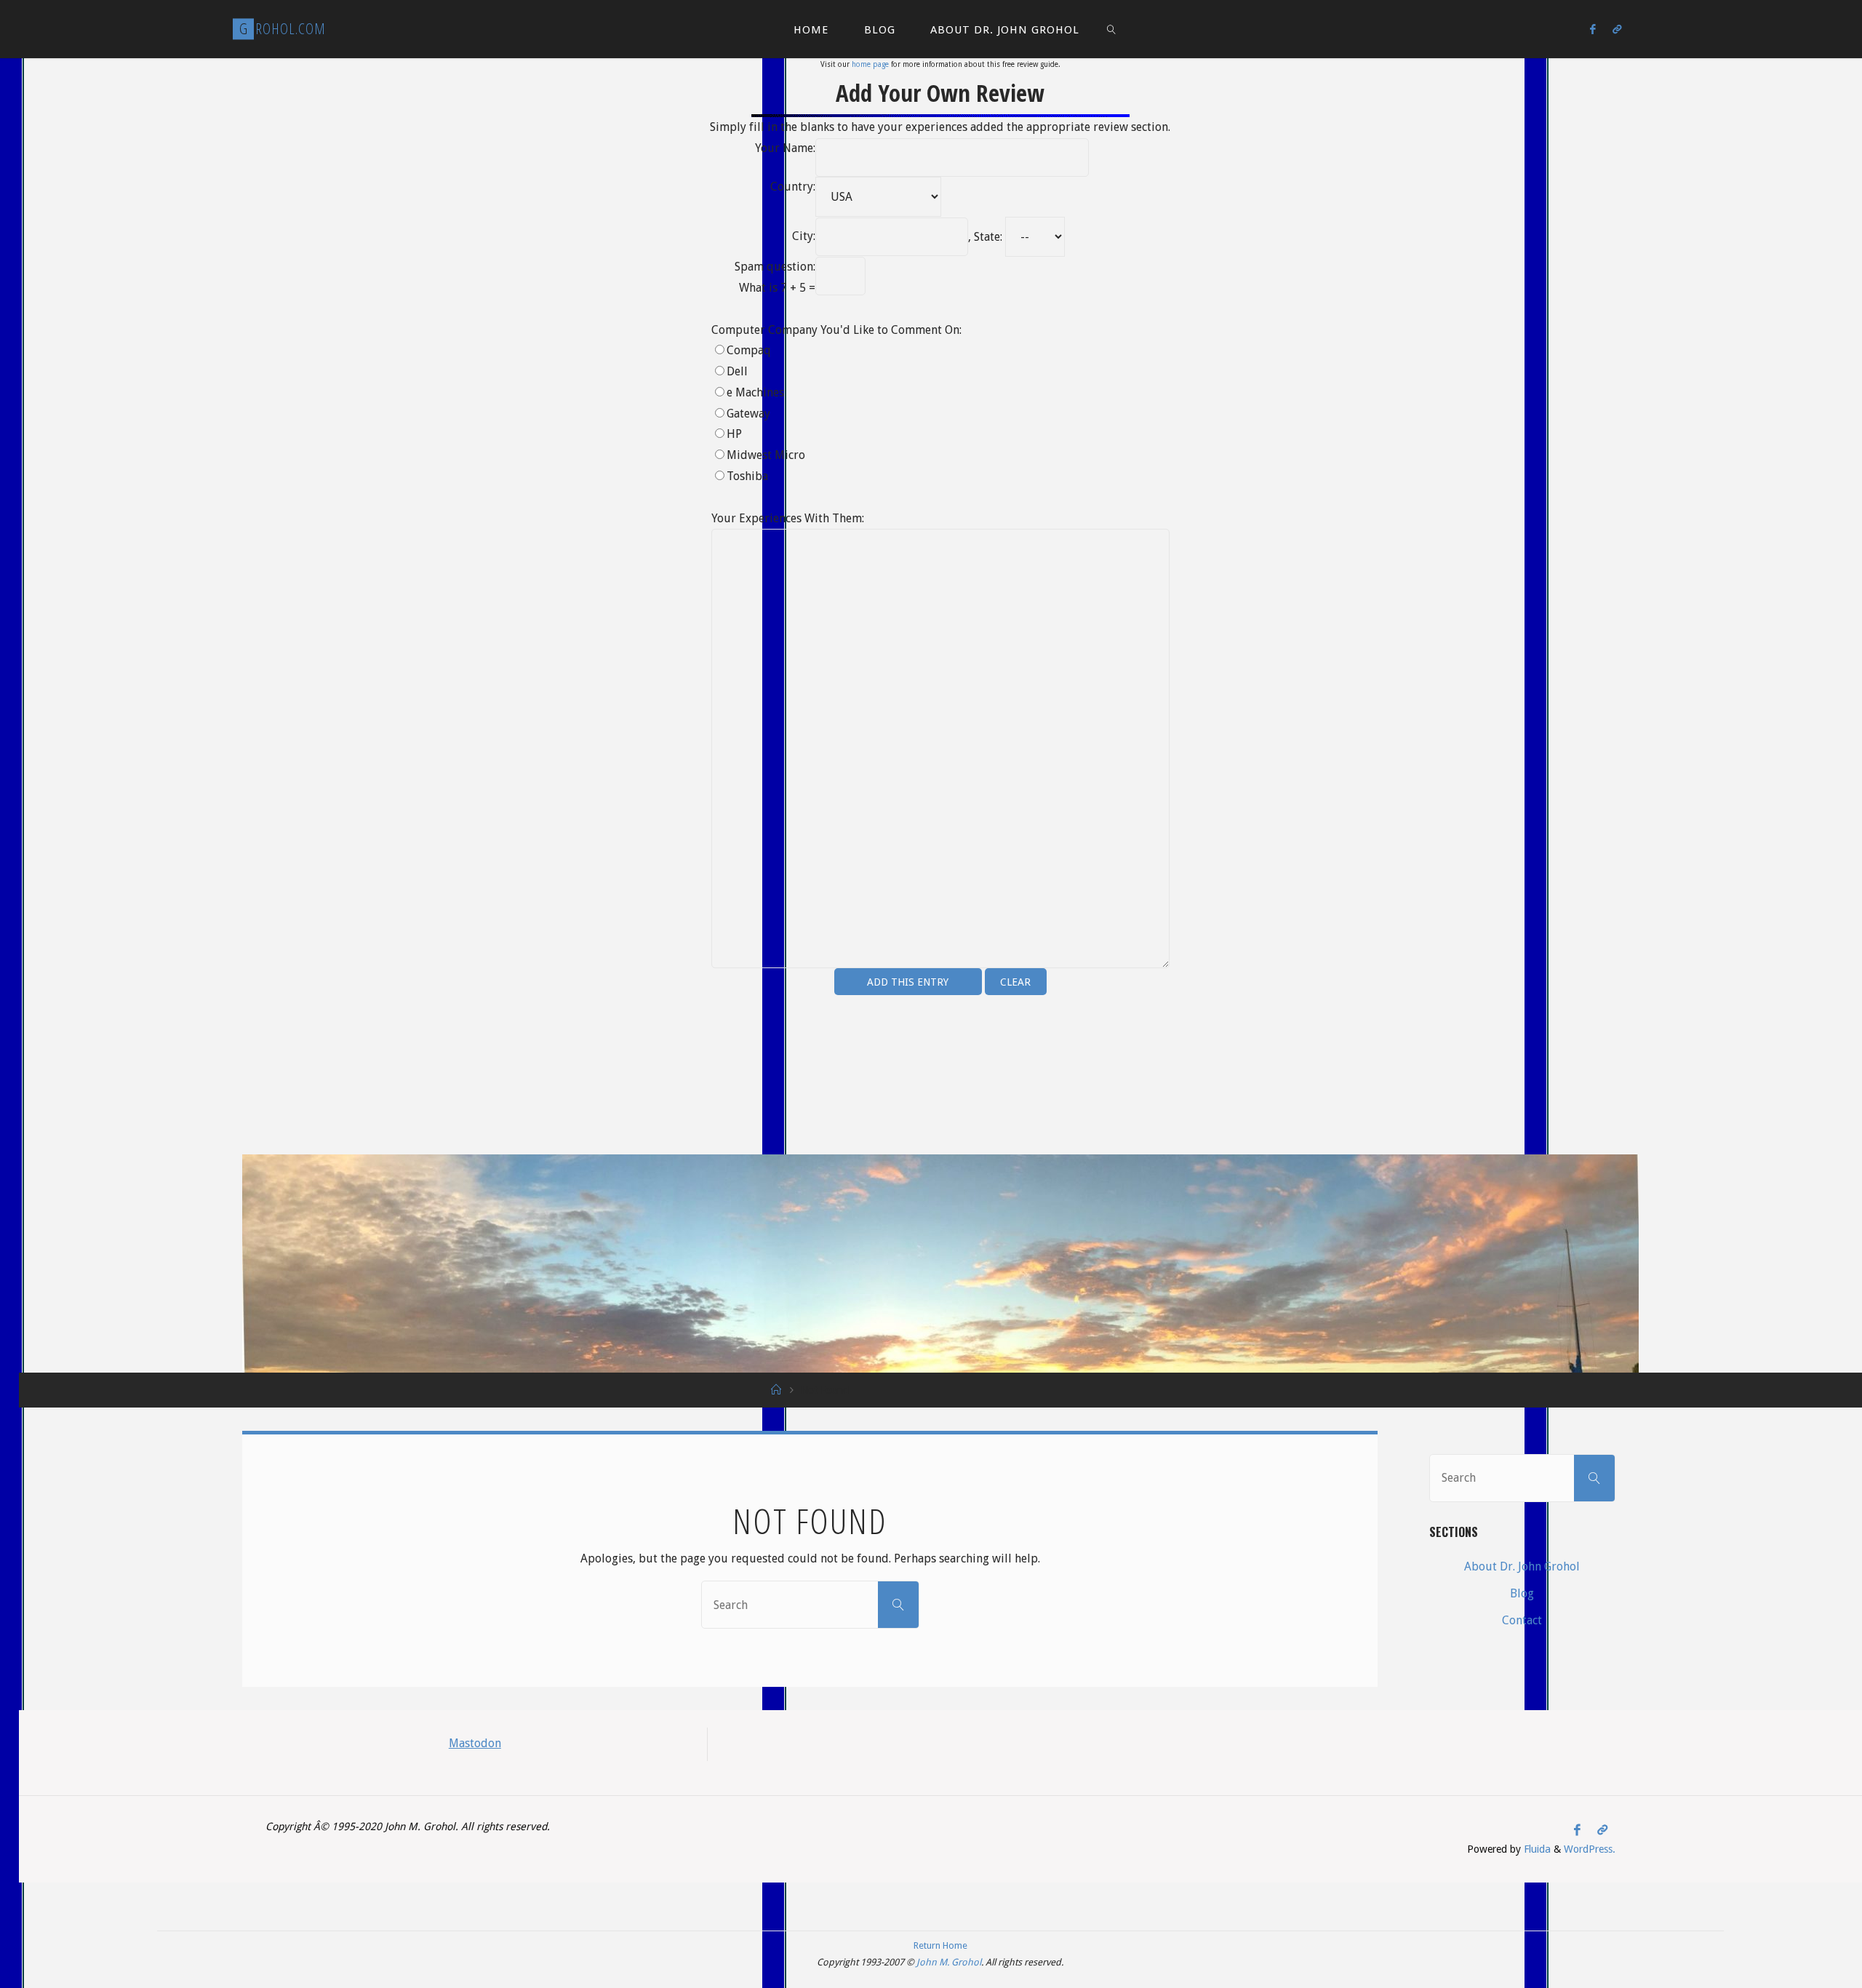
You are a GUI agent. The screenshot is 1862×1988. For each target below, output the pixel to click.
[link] (1111, 29)
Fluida (1536, 1849)
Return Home (940, 1945)
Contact (1522, 1620)
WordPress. (1590, 1849)
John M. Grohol (949, 1962)
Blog (1522, 1593)
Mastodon (475, 1743)
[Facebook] (1593, 29)
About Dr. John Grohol (1522, 1566)
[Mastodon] (1617, 29)
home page (870, 64)
